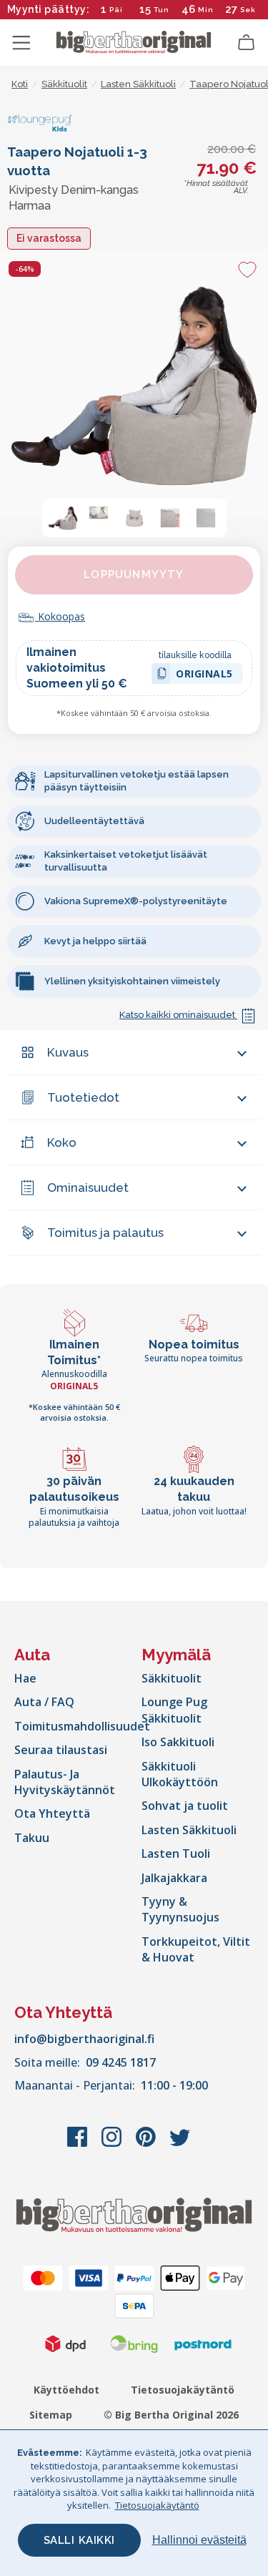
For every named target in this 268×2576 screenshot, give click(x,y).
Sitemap (51, 2415)
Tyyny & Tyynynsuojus (180, 1909)
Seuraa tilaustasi (61, 1750)
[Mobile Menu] (21, 43)
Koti (20, 84)
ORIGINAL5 (204, 676)
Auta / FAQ (44, 1702)
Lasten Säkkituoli (189, 1830)
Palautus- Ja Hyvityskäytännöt (65, 1782)
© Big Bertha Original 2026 (171, 2415)
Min (206, 10)
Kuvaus (68, 1052)
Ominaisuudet (88, 1187)
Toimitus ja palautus (105, 1233)
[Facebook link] (79, 2144)
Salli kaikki (79, 2540)
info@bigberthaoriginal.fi (84, 2039)
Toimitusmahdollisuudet (82, 1726)
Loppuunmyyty (134, 574)
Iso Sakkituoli (178, 1742)
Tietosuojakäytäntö (183, 2390)
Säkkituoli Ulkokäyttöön (180, 1774)
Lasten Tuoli (176, 1853)
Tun (162, 10)
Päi (116, 10)
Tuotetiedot (83, 1097)
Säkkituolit (172, 1678)
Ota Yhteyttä (52, 1813)
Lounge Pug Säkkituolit (174, 1710)
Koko (62, 1142)
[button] (63, 518)
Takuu (32, 1838)
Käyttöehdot (66, 2390)
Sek (248, 10)
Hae (25, 1678)
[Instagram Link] (113, 2144)
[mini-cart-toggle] (247, 43)
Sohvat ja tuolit (185, 1806)
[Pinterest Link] (147, 2144)
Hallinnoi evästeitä (199, 2540)
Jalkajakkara (174, 1878)
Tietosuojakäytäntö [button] (157, 2505)
